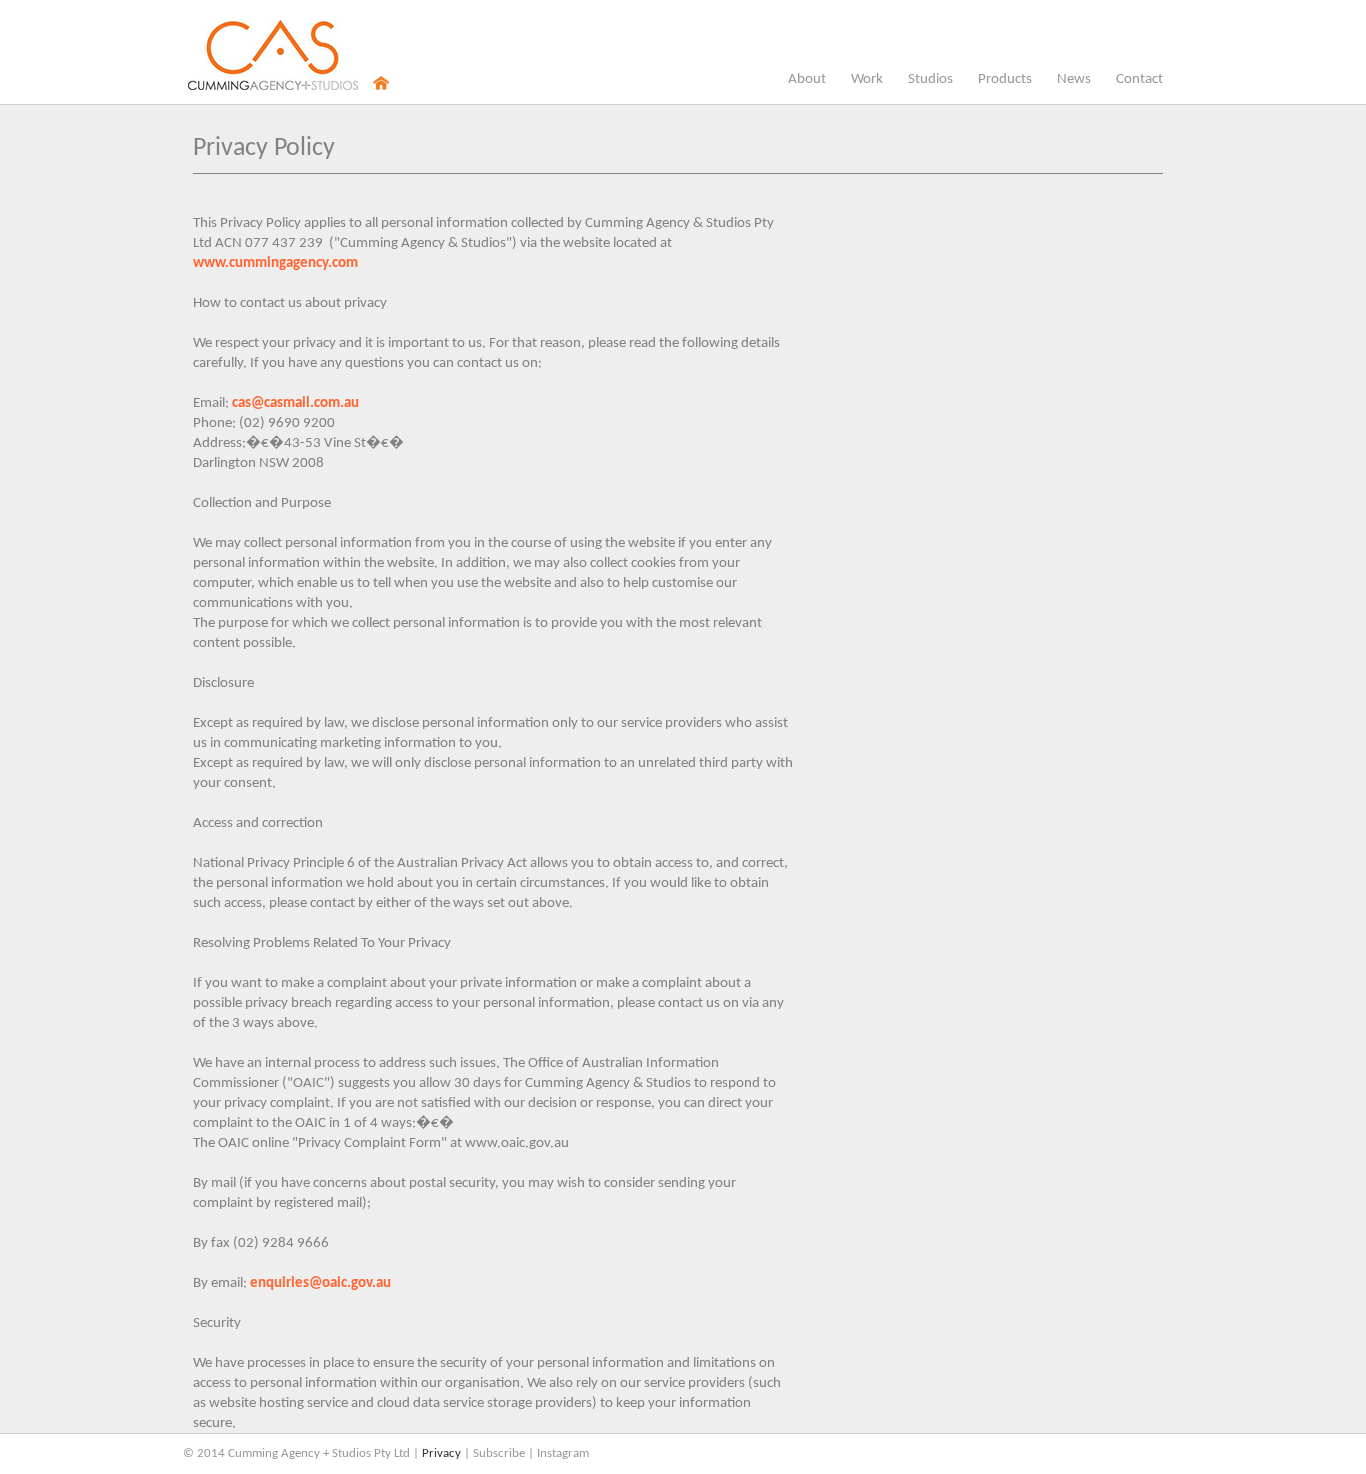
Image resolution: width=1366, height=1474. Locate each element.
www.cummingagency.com (275, 263)
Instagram (563, 1453)
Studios (930, 83)
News (1074, 83)
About (807, 79)
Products (1005, 83)
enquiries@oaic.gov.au (320, 1283)
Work (867, 79)
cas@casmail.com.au (295, 403)
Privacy (441, 1453)
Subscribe (499, 1453)
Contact (1139, 79)
